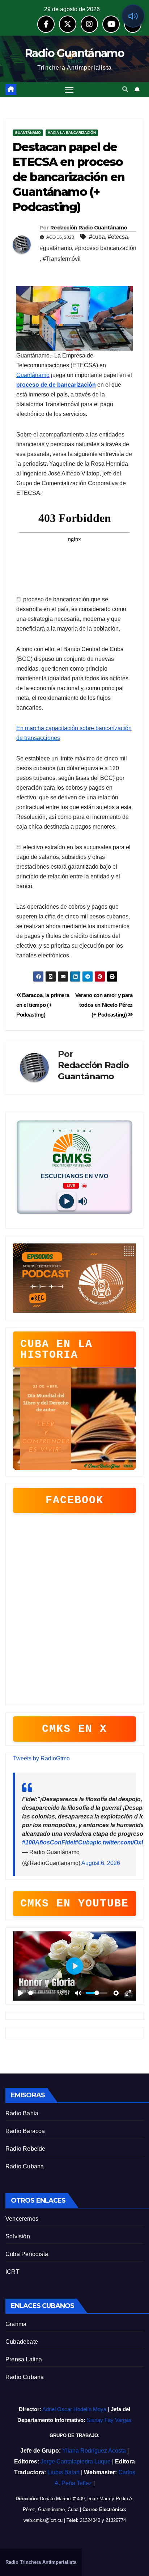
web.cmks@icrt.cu (43, 2520)
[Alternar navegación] (69, 90)
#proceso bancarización (106, 248)
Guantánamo (28, 133)
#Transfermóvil (62, 259)
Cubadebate (22, 2342)
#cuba (97, 237)
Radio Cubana (25, 2166)
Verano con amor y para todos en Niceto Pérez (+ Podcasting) (104, 1005)
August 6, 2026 (101, 1863)
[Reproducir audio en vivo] (133, 16)
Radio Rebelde (25, 2149)
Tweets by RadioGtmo (41, 1758)
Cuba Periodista (27, 2254)
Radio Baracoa (25, 2131)
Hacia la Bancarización (72, 133)
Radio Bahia (22, 2113)
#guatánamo (56, 248)
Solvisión (18, 2236)
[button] (125, 89)
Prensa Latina (24, 2359)
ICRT (12, 2272)
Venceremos (22, 2219)
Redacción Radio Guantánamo (89, 228)
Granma (16, 2324)
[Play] (66, 1201)
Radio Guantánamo (74, 53)
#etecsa (118, 237)
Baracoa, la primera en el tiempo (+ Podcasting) (43, 1005)
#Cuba (84, 1842)
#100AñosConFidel (48, 1842)
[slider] (42, 1993)
